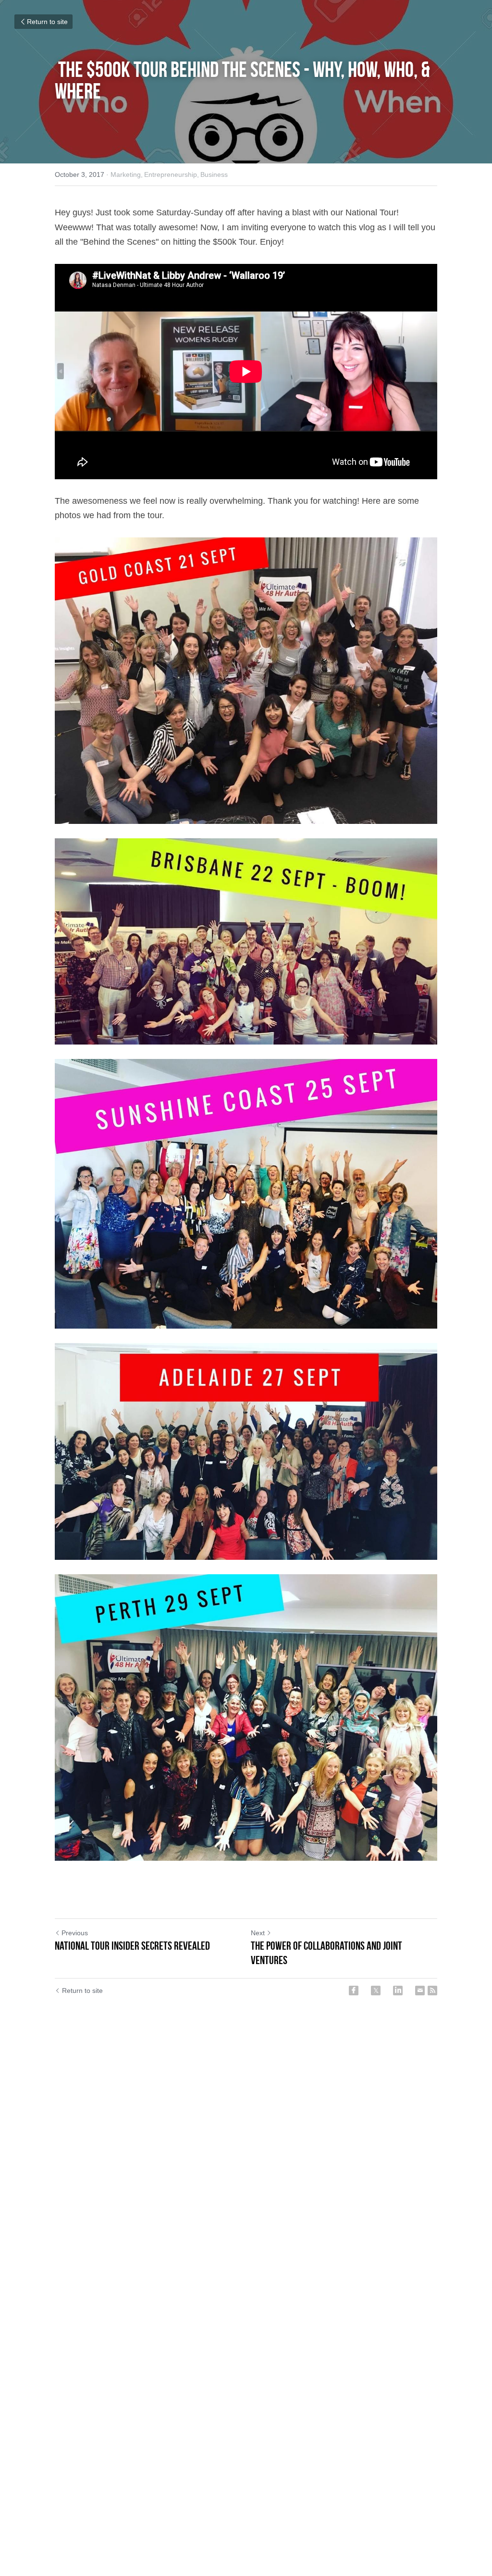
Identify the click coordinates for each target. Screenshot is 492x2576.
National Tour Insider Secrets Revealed (132, 1946)
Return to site (47, 22)
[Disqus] (246, 2159)
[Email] (420, 1991)
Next (258, 1933)
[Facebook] (354, 1991)
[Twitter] (376, 1991)
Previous (75, 1933)
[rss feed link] (432, 1991)
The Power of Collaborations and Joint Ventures (326, 1953)
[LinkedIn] (398, 1991)
